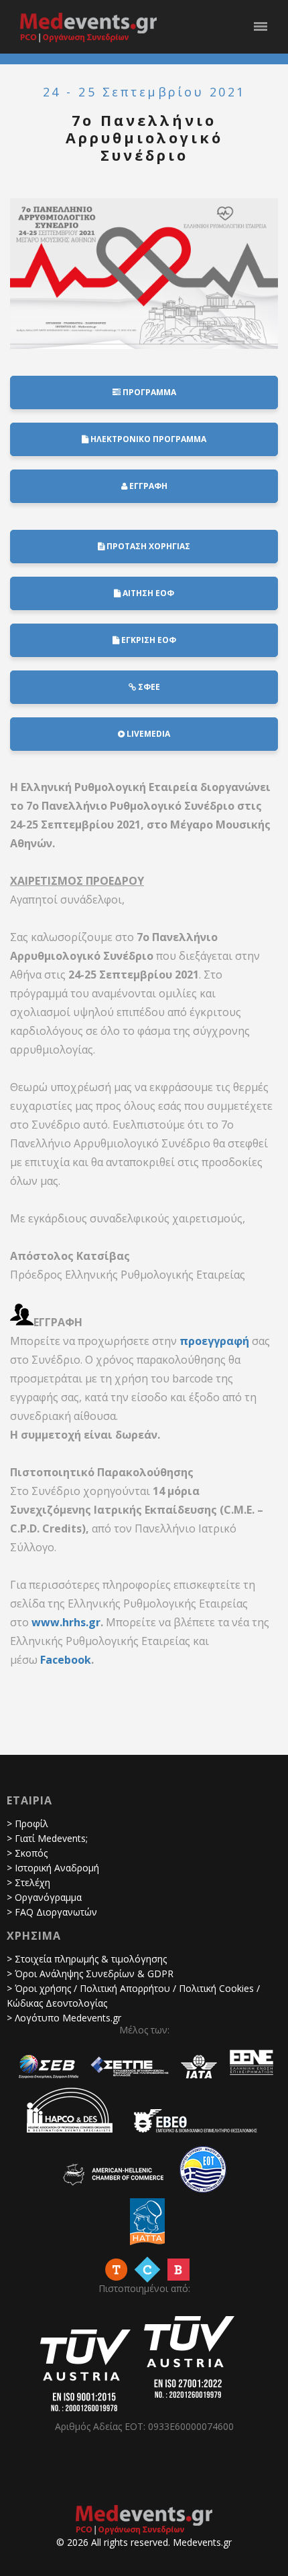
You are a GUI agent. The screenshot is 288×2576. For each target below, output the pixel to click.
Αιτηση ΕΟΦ (147, 593)
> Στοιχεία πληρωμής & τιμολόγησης (87, 1959)
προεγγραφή (214, 1341)
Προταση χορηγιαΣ (147, 546)
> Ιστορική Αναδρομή (53, 1868)
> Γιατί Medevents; (47, 1838)
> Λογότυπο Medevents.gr (64, 2018)
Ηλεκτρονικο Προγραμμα (147, 439)
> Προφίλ (27, 1823)
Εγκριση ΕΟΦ (148, 640)
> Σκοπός (27, 1853)
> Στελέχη (28, 1882)
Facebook (66, 1660)
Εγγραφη (147, 486)
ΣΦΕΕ (148, 687)
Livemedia (147, 734)
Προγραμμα (148, 392)
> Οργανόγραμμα (44, 1897)
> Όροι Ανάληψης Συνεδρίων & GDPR (90, 1974)
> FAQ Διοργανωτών (52, 1912)
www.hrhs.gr (66, 1622)
